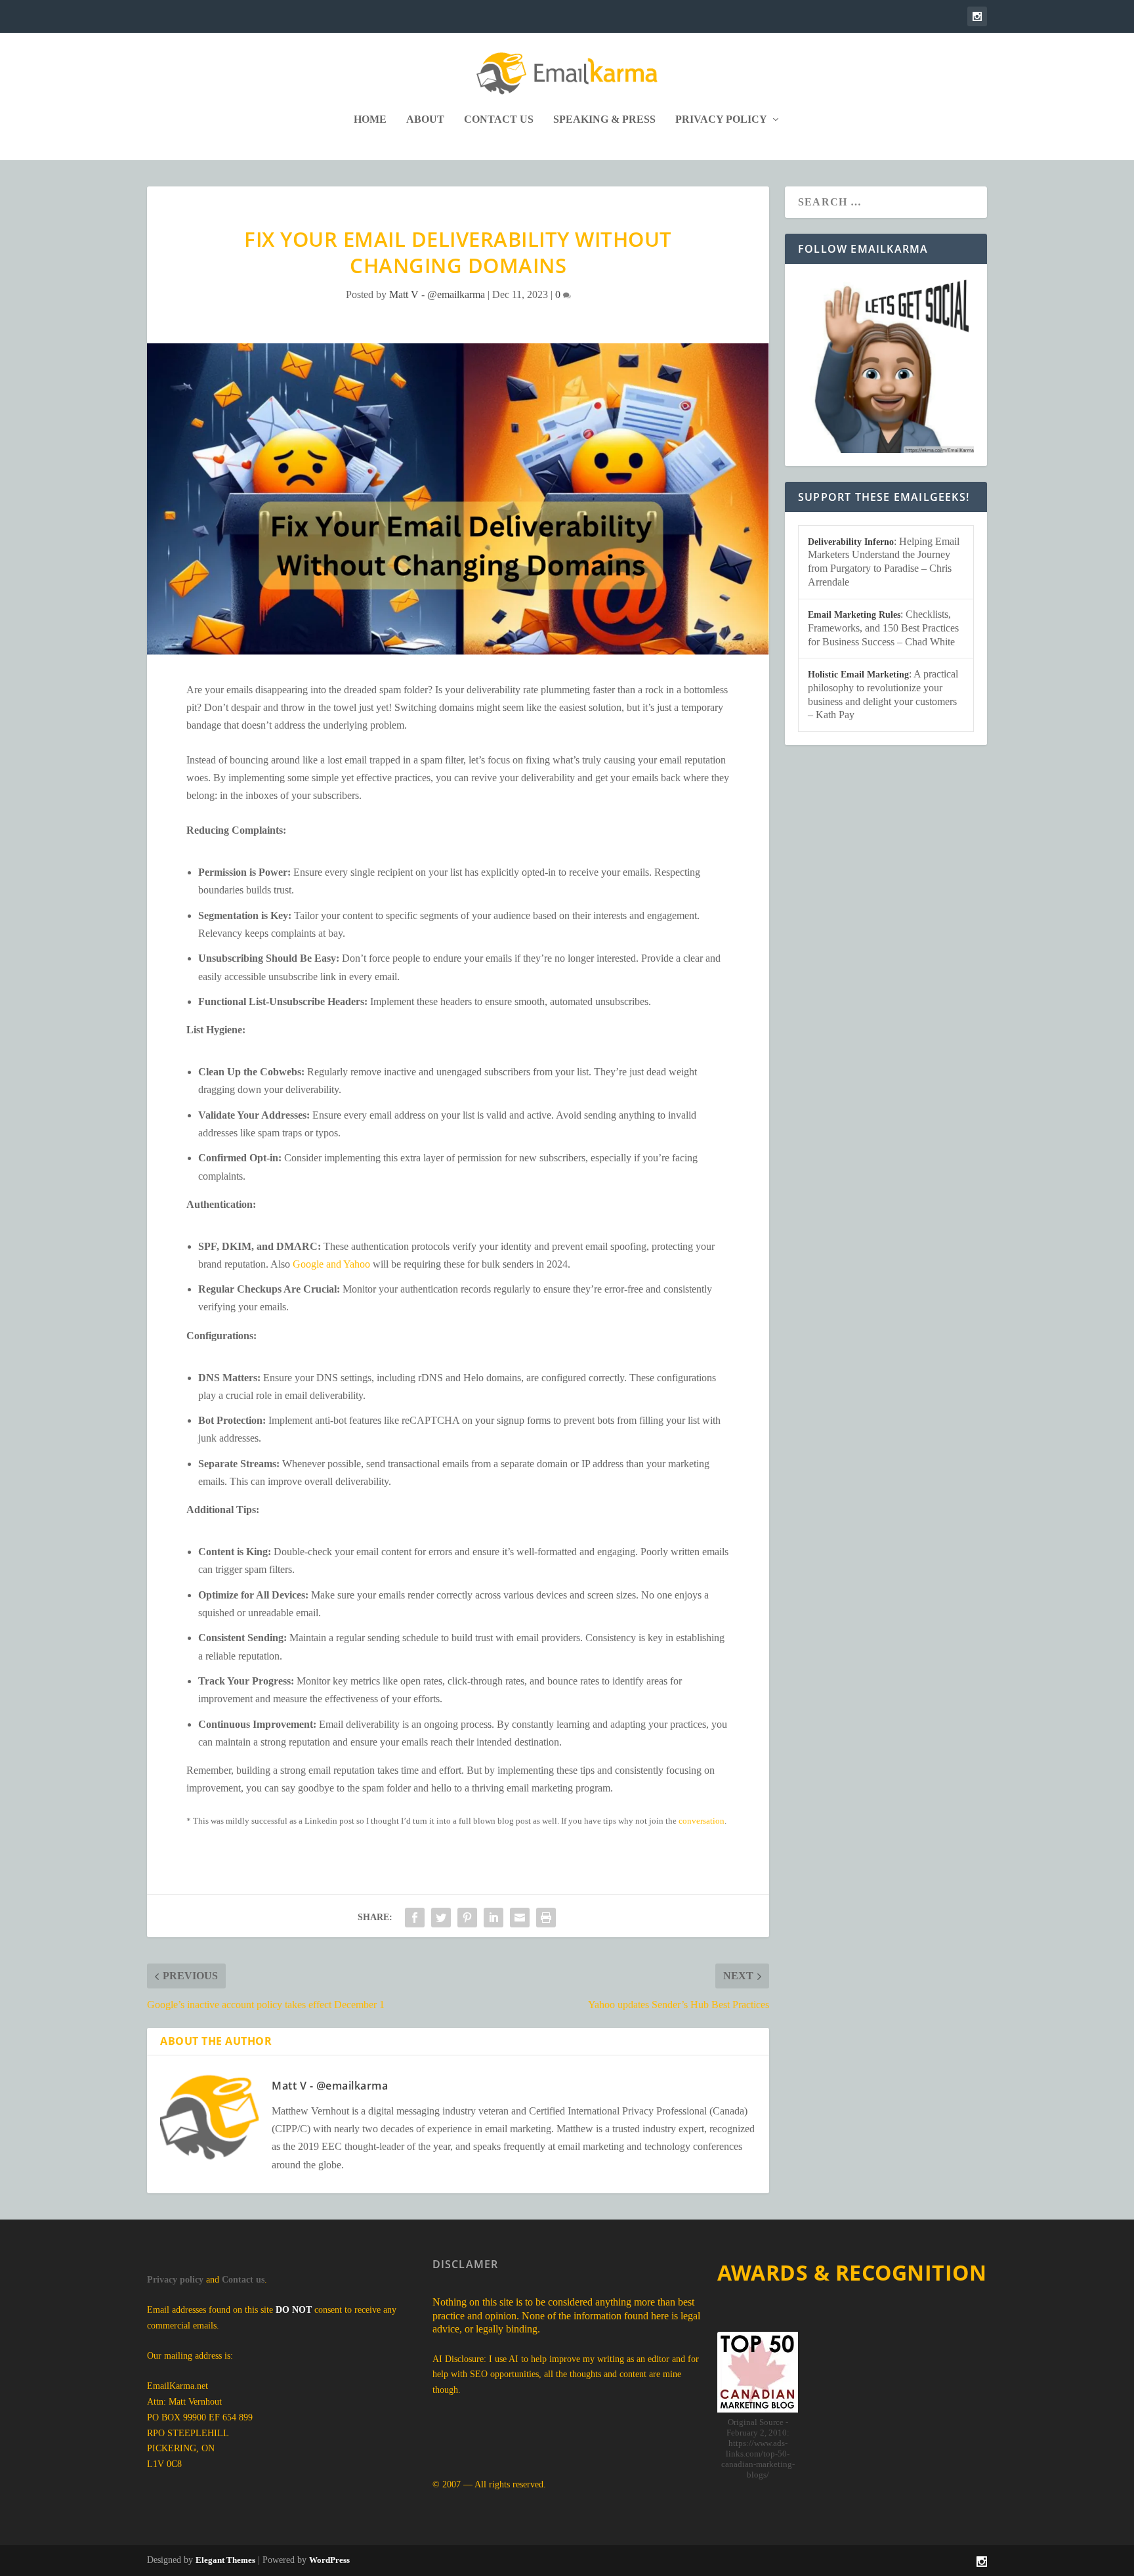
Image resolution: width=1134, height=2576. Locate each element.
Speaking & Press (604, 119)
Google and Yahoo (331, 1264)
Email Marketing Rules (854, 615)
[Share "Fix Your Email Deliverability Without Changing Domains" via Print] (546, 1918)
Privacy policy (175, 2280)
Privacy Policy (721, 119)
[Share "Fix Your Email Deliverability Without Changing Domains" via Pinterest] (467, 1918)
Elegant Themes (225, 2560)
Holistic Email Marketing (858, 675)
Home (370, 119)
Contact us (243, 2280)
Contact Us (499, 119)
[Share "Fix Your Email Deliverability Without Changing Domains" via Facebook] (415, 1918)
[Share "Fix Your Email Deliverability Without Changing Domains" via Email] (520, 1918)
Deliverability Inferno (851, 542)
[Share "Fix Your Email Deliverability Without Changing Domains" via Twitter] (441, 1918)
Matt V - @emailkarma (437, 294)
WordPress (329, 2560)
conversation (702, 1821)
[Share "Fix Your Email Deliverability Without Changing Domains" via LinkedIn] (493, 1918)
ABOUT (425, 119)
